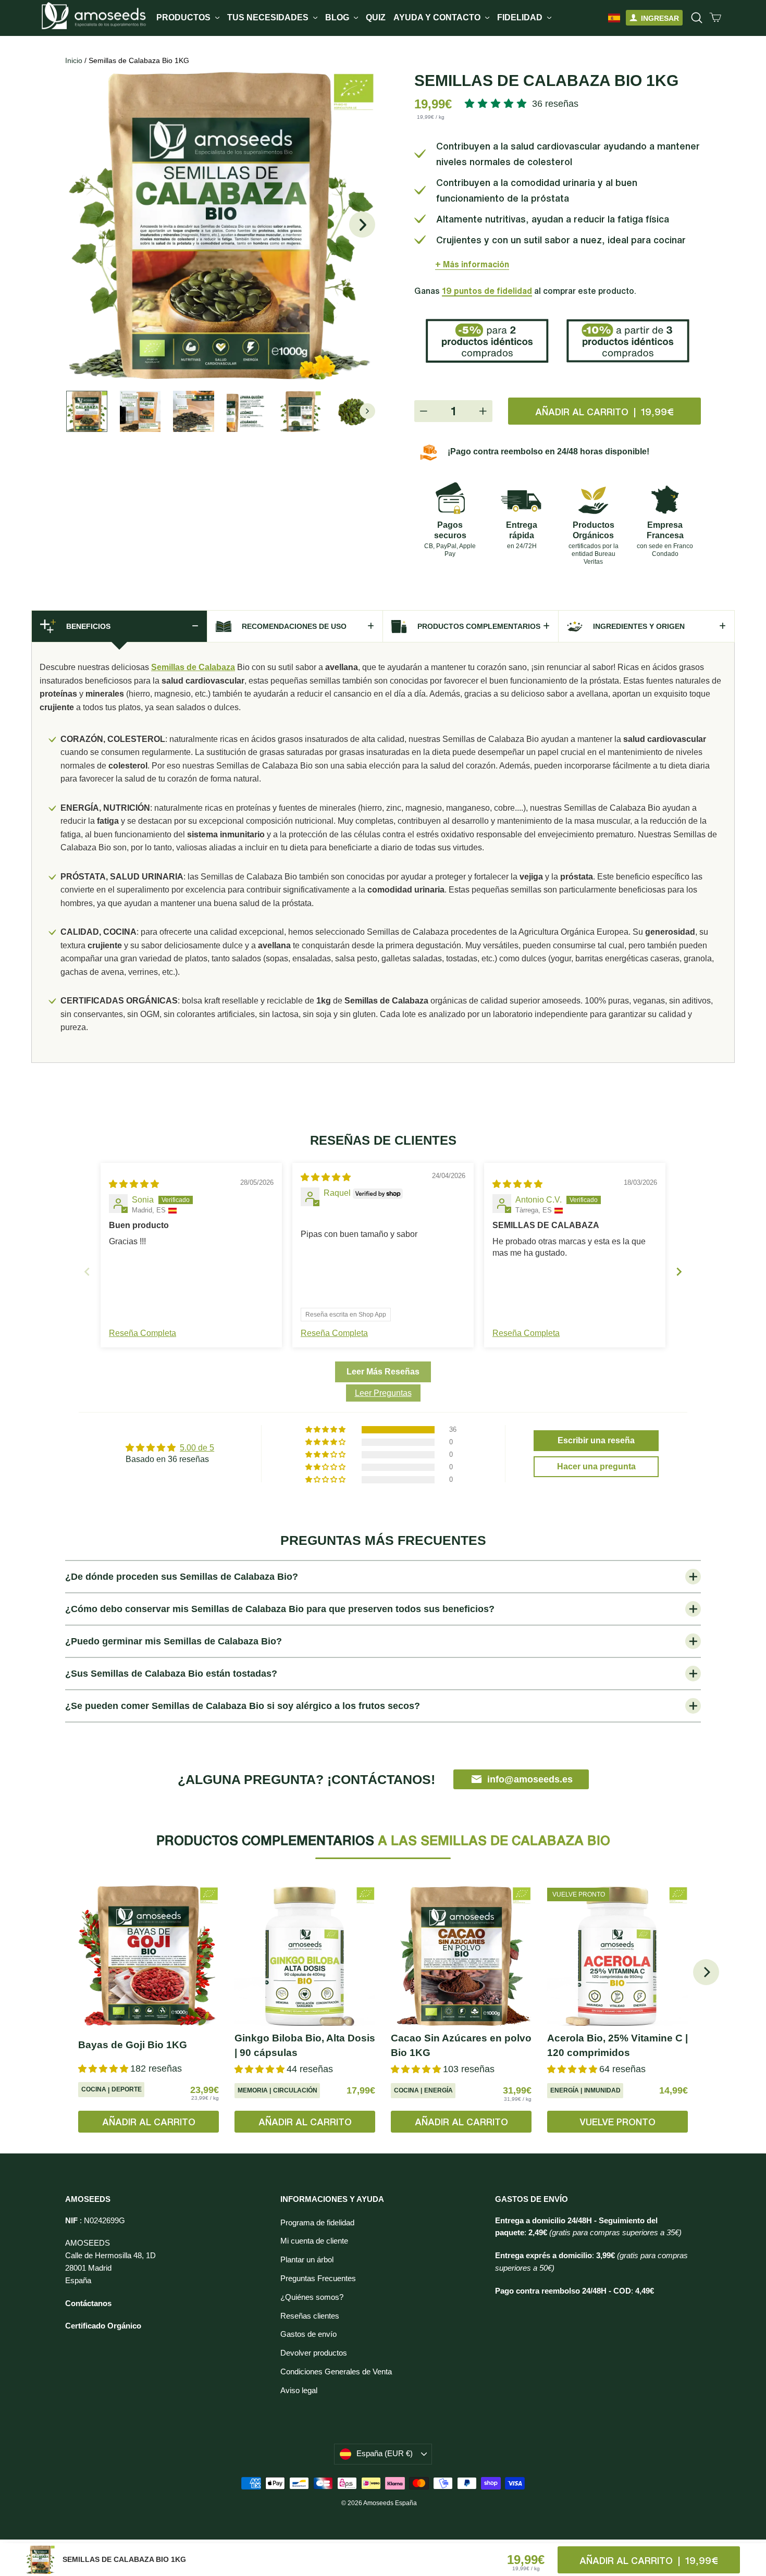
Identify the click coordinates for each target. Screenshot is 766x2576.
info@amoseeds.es (530, 1779)
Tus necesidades (269, 17)
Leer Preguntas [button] (383, 1393)
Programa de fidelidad (317, 2223)
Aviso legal (299, 2391)
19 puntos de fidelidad (487, 291)
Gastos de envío (308, 2334)
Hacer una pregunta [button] (596, 1466)
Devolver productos (314, 2353)
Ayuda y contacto (438, 17)
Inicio (74, 60)
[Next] (706, 1972)
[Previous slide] (87, 1272)
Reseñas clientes (310, 2316)
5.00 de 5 (197, 1448)
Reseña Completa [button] (143, 1333)
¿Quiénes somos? (312, 2297)
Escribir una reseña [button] (596, 1440)
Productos (184, 17)
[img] (134, 1184)
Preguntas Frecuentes (318, 2278)
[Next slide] (679, 1272)
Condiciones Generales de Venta (336, 2372)
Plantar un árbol (307, 2260)
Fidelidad (521, 17)
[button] (498, 104)
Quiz (376, 17)
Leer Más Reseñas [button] (383, 1372)
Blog (338, 17)
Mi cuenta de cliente (314, 2241)
